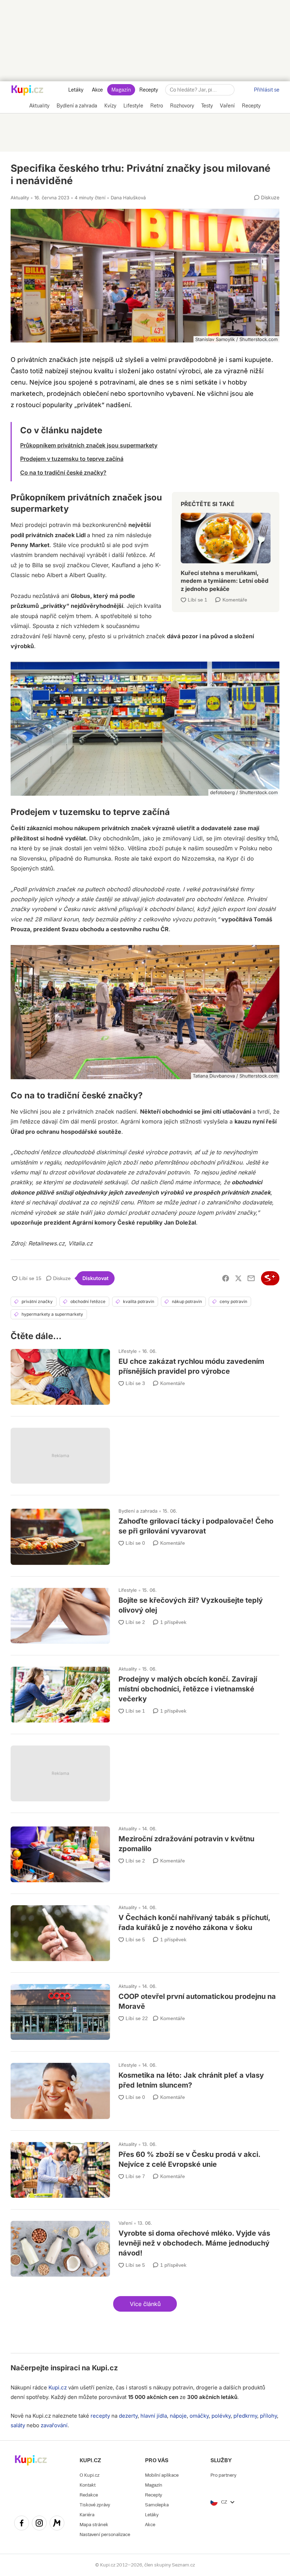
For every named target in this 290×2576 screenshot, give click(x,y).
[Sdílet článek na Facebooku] (226, 1278)
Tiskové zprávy (95, 2505)
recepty (100, 2416)
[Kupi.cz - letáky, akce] (27, 91)
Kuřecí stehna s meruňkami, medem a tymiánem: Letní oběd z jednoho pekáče (226, 549)
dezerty (128, 2416)
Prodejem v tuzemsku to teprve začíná (72, 459)
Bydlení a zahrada (138, 1511)
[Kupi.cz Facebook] (22, 2524)
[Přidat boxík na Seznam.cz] (270, 1278)
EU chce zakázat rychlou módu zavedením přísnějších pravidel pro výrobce (145, 1374)
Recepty (149, 90)
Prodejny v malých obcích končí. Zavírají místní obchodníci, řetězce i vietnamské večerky (145, 1691)
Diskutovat (95, 1278)
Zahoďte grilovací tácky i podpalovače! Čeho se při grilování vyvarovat (145, 1533)
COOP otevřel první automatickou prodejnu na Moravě (145, 2009)
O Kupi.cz (89, 2475)
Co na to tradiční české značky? (63, 473)
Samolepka (157, 2505)
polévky (221, 2416)
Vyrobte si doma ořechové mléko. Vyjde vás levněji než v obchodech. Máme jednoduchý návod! (145, 2246)
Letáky (76, 90)
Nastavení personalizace (105, 2534)
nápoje (178, 2416)
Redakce (89, 2495)
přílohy (268, 2416)
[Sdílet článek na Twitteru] (238, 1278)
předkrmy (245, 2416)
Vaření (125, 2223)
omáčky (199, 2416)
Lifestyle (128, 1351)
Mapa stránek (94, 2525)
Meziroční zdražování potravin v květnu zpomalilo (145, 1851)
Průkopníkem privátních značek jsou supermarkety (89, 445)
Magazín (121, 90)
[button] (145, 2304)
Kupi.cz (105, 2368)
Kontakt (88, 2485)
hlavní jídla (154, 2416)
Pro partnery (223, 2475)
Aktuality (20, 198)
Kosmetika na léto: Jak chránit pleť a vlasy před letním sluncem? (145, 2088)
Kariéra (87, 2515)
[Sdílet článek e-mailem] (251, 1278)
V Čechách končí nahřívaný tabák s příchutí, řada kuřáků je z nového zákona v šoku (145, 1930)
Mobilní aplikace (162, 2475)
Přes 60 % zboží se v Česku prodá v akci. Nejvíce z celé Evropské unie (145, 2167)
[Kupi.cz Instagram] (39, 2524)
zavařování (54, 2425)
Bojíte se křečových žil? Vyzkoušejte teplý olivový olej (145, 1613)
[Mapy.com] (57, 2524)
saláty (18, 2425)
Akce (97, 90)
